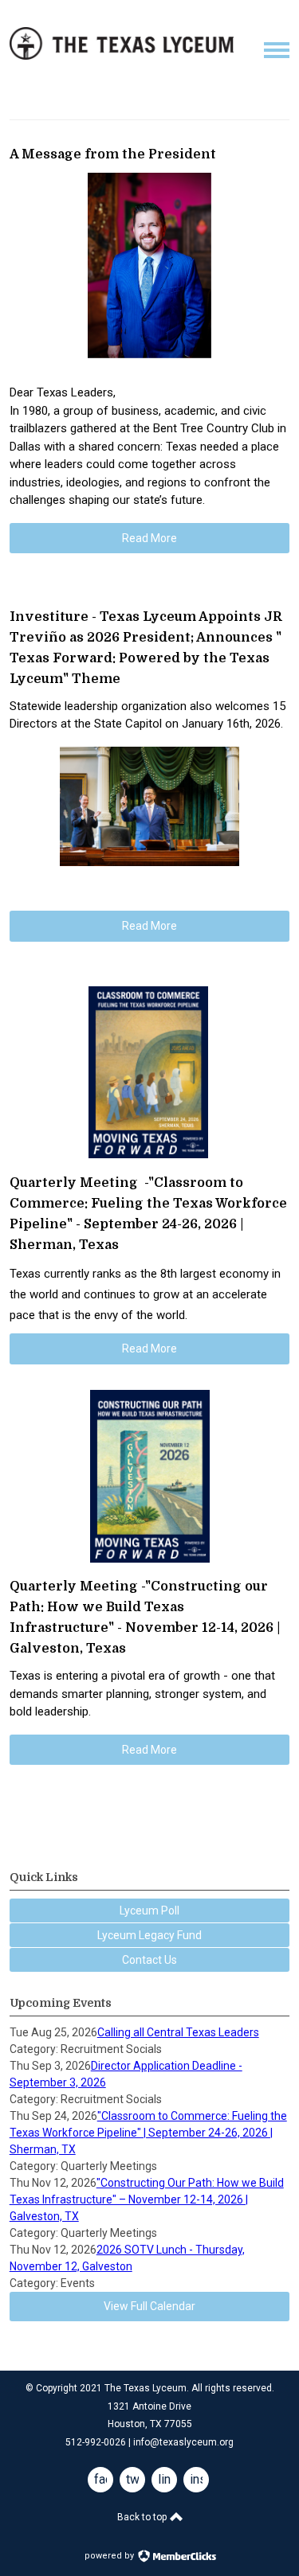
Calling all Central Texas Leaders (178, 2032)
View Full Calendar (149, 2306)
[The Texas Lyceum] (122, 56)
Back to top (143, 2517)
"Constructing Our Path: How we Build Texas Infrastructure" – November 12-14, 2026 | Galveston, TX (147, 2199)
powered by (110, 2556)
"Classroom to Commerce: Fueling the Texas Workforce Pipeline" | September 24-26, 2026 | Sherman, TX (148, 2133)
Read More (149, 538)
